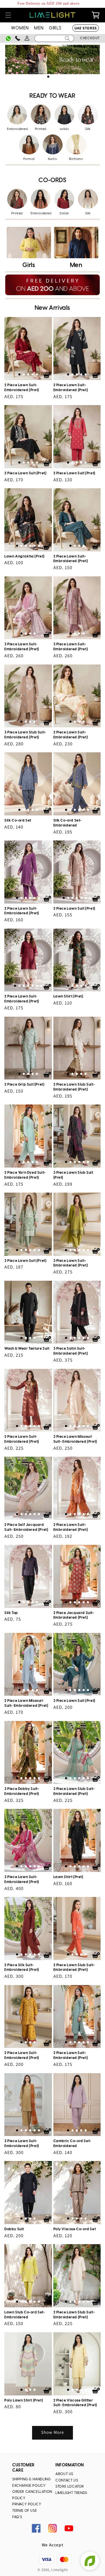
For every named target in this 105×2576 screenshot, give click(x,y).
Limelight (60, 2570)
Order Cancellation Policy (32, 2495)
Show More (52, 2432)
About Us (64, 2474)
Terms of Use (24, 2511)
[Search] (67, 38)
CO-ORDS (52, 180)
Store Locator (70, 2487)
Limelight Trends (71, 2493)
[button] (8, 15)
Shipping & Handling (31, 2479)
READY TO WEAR (52, 96)
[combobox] (54, 38)
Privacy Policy (27, 2504)
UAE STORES (86, 28)
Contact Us (67, 2480)
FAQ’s (17, 2517)
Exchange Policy (29, 2486)
